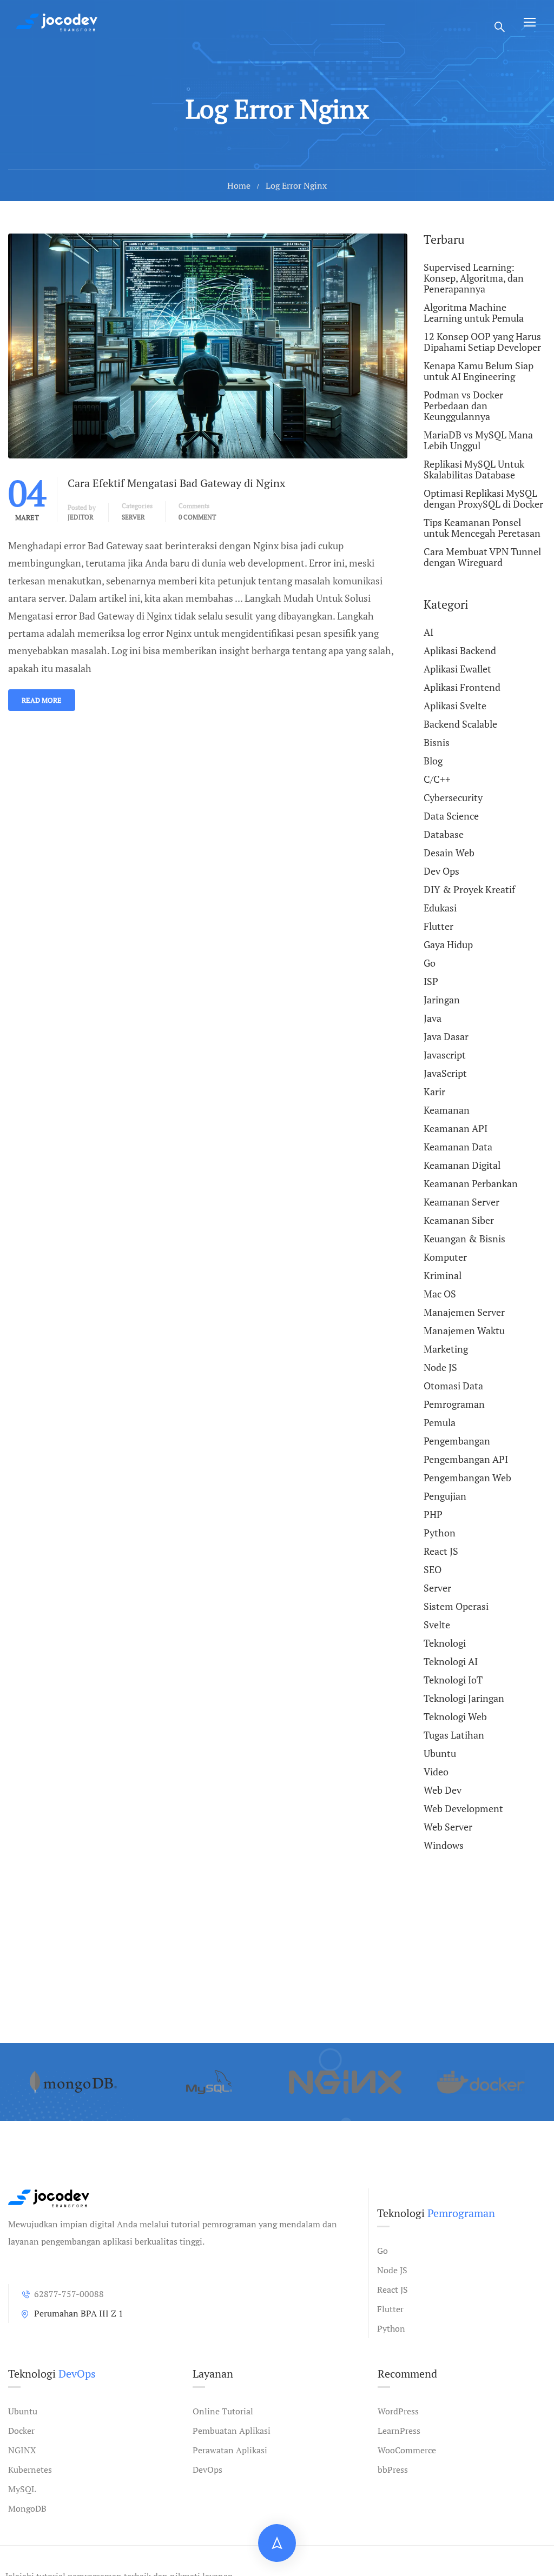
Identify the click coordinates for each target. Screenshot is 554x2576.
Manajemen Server (464, 1312)
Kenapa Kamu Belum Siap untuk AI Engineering (479, 371)
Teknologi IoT (453, 1680)
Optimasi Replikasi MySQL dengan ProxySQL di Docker (483, 498)
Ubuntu (440, 1753)
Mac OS (440, 1294)
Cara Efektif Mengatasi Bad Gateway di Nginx (176, 483)
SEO (433, 1569)
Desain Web (449, 853)
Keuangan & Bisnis (464, 1239)
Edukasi (440, 908)
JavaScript (445, 1073)
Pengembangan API (466, 1459)
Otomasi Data (453, 1386)
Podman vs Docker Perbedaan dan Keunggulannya (463, 405)
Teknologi (445, 1643)
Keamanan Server (461, 1202)
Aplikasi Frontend (462, 687)
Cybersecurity (453, 797)
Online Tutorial (223, 2411)
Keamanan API (456, 1128)
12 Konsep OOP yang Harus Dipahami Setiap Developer (482, 342)
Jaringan (442, 1000)
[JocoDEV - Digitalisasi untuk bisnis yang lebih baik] (57, 22)
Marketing (446, 1349)
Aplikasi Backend (460, 650)
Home (239, 185)
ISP (431, 981)
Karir (434, 1091)
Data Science (451, 816)
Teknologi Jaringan (464, 1698)
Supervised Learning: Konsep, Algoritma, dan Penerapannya (474, 278)
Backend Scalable (460, 724)
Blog (433, 761)
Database (444, 834)
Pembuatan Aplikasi (232, 2431)
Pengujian (445, 1496)
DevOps (207, 2470)
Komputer (445, 1257)
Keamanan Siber (459, 1220)
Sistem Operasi (456, 1606)
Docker (21, 2431)
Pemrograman (454, 1404)
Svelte (437, 1625)
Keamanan (447, 1110)
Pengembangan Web (467, 1477)
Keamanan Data (458, 1147)
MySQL (22, 2489)
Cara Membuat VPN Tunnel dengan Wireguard (482, 557)
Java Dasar (446, 1036)
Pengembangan (457, 1441)
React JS (441, 1551)
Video (436, 1772)
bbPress (393, 2470)
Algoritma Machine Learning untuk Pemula (474, 312)
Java (433, 1018)
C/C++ (437, 779)
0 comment (197, 517)
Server (133, 517)
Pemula (440, 1422)
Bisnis (437, 742)
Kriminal (443, 1275)
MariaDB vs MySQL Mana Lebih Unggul (478, 440)
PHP (433, 1514)
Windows (444, 1845)
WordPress (398, 2411)
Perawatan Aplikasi (230, 2450)
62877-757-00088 (69, 2294)
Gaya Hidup (448, 944)
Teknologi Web (455, 1716)
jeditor (81, 517)
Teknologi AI (451, 1661)
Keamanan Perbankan (471, 1183)
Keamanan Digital (462, 1165)
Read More (42, 700)
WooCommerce (407, 2450)
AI (428, 633)
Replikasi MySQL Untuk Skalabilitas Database (474, 469)
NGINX (22, 2450)
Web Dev (443, 1790)
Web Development (463, 1808)
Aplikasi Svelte (455, 705)
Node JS (440, 1367)
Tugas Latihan (454, 1735)
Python (440, 1533)
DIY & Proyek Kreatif (469, 889)
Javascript (445, 1055)
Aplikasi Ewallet (457, 669)
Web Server (448, 1827)
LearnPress (399, 2431)
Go (430, 963)
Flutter (438, 926)
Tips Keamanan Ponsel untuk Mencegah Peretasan (482, 528)
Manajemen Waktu (464, 1330)
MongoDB (27, 2508)
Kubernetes (30, 2470)
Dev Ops (441, 871)
